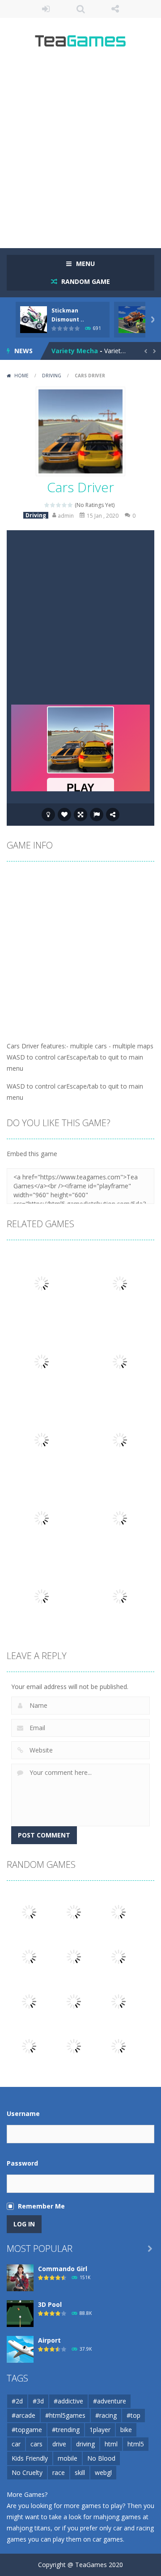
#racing (106, 2415)
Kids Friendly (30, 2458)
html (111, 2444)
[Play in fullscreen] (80, 815)
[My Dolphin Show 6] (29, 2046)
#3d (38, 2401)
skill (80, 2473)
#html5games (65, 2415)
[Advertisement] (80, 152)
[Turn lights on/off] (48, 815)
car (16, 2444)
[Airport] (20, 2349)
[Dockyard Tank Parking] (29, 2001)
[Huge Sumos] (119, 1911)
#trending (66, 2430)
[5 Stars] (70, 505)
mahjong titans (29, 2528)
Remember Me (41, 2206)
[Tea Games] (81, 44)
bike (126, 2430)
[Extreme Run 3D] (29, 1911)
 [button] (97, 815)
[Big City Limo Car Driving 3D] (74, 2001)
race (59, 2473)
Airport (49, 2340)
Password (22, 2163)
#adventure (110, 2401)
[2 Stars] (53, 505)
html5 (136, 2444)
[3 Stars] (59, 505)
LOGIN (46, 9)
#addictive (68, 2401)
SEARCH (80, 9)
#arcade (23, 2415)
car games (108, 2539)
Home (21, 376)
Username (23, 2114)
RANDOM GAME (85, 281)
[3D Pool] (20, 2313)
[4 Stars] (65, 505)
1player (100, 2430)
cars (36, 2444)
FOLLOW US (115, 9)
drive (59, 2444)
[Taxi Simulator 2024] (119, 2001)
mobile (68, 2458)
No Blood (101, 2458)
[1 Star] (47, 505)
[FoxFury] (74, 1956)
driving (85, 2444)
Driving (52, 376)
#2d (17, 2401)
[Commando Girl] (20, 2277)
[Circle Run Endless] (119, 2046)
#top (133, 2415)
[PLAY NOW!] (34, 319)
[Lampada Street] (29, 1956)
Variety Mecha (75, 351)
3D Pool (50, 2304)
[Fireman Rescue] (74, 1911)
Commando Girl (63, 2269)
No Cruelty (27, 2473)
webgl (103, 2473)
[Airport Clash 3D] (74, 2046)
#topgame (27, 2430)
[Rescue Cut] (119, 1956)
